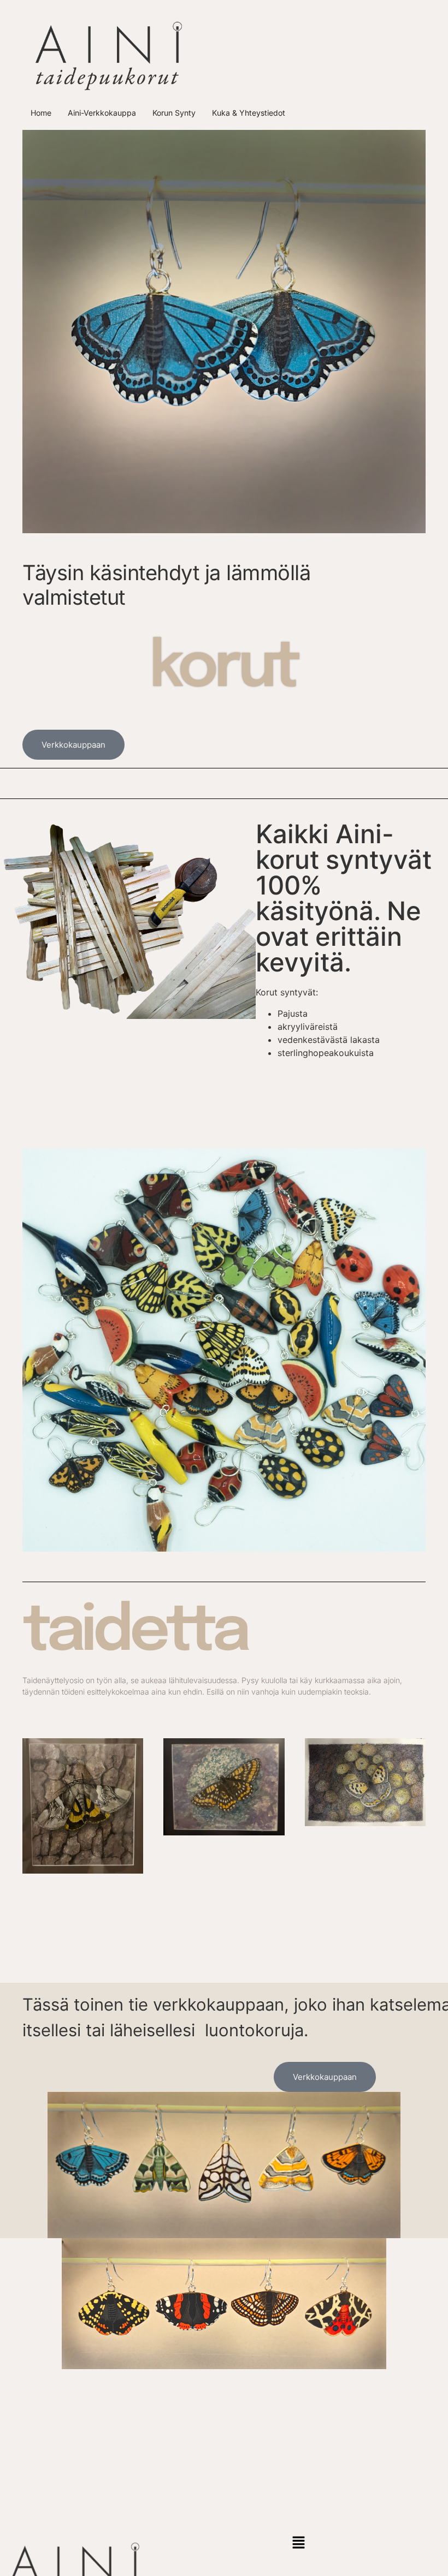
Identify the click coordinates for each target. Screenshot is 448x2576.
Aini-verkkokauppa (102, 113)
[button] (298, 2543)
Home (41, 113)
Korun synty (174, 113)
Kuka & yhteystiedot (249, 113)
